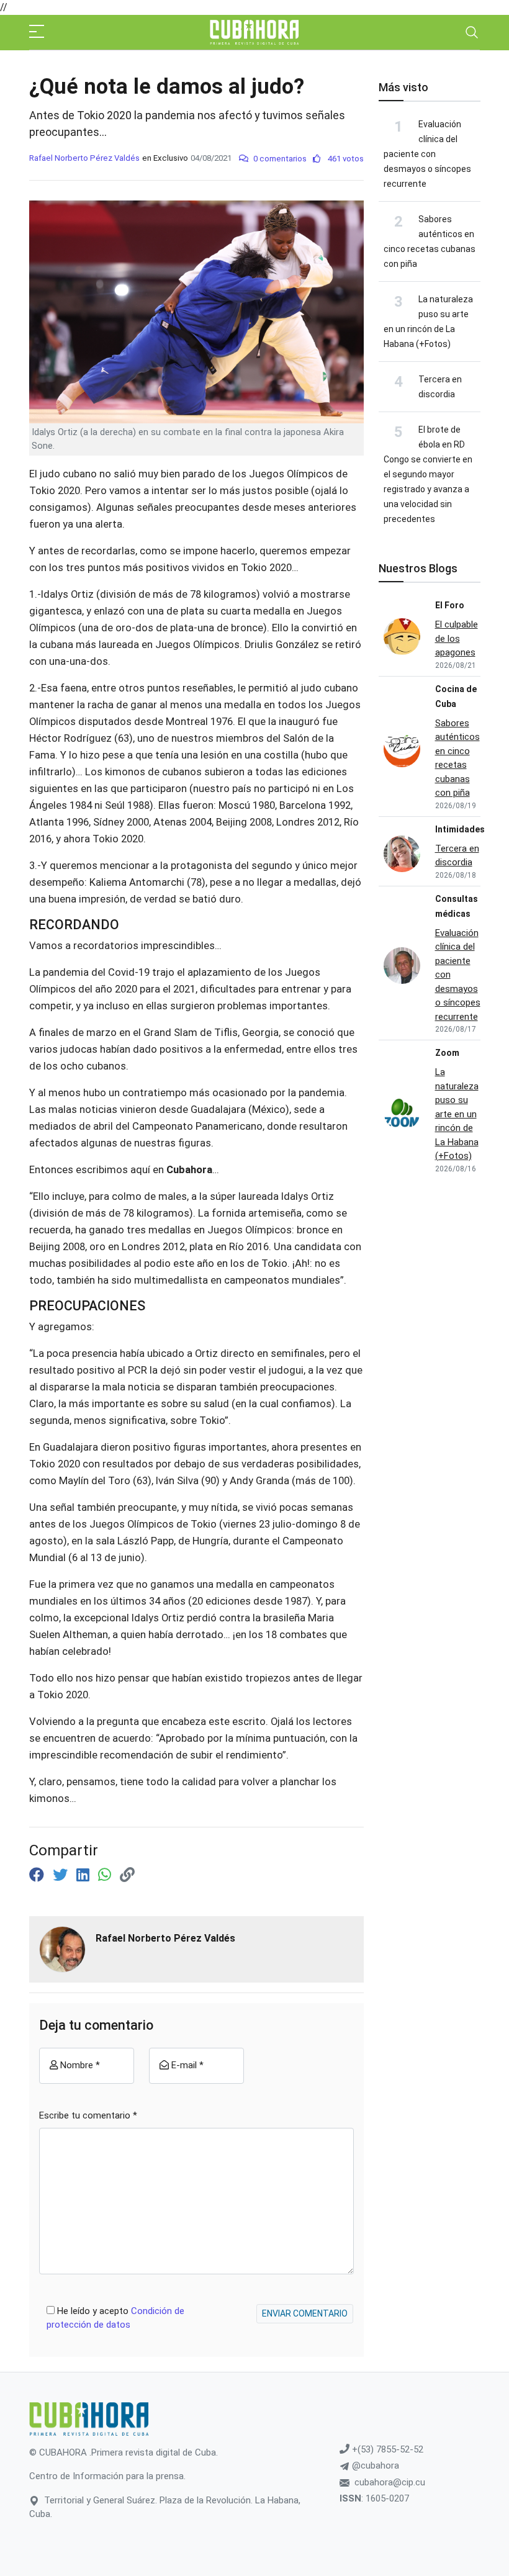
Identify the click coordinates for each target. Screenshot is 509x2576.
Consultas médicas (457, 906)
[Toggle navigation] (472, 32)
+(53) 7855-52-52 (386, 2449)
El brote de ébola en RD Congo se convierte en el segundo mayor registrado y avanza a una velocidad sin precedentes (428, 474)
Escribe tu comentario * (88, 2115)
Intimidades (460, 829)
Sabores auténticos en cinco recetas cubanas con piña (457, 758)
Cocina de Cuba (456, 696)
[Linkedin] (85, 1875)
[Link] (127, 1875)
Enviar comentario (305, 2313)
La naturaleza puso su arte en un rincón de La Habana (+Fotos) (457, 1114)
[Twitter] (62, 1875)
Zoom (447, 1053)
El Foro (450, 605)
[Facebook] (38, 1875)
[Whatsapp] (106, 1875)
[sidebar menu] (37, 32)
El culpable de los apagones (457, 638)
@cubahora (374, 2466)
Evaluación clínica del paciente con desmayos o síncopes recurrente (427, 154)
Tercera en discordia (457, 856)
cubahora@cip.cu (390, 2482)
